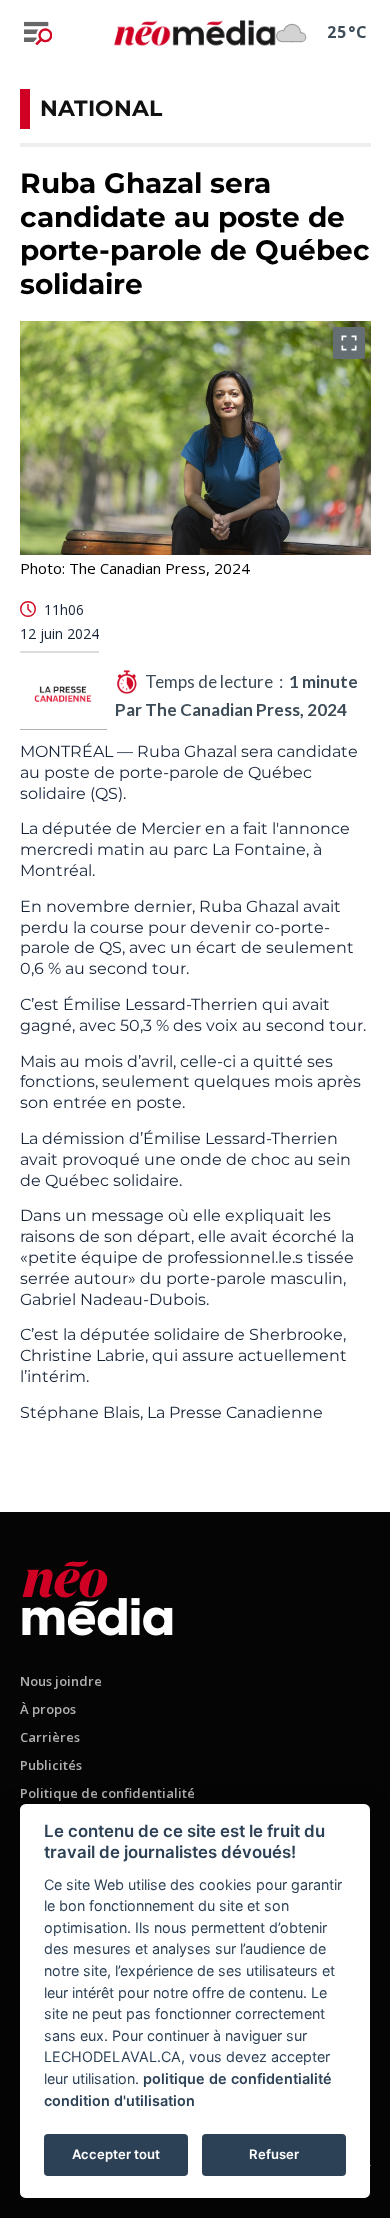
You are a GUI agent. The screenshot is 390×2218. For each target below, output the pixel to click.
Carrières (50, 1737)
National (101, 108)
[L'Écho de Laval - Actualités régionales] (194, 32)
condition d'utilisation (119, 2100)
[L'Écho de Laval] (97, 1594)
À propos (48, 1709)
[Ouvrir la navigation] (38, 33)
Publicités (51, 1765)
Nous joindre (61, 1681)
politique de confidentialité (237, 2078)
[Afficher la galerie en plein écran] (349, 343)
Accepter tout (116, 2154)
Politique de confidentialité (107, 1793)
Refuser (274, 2154)
